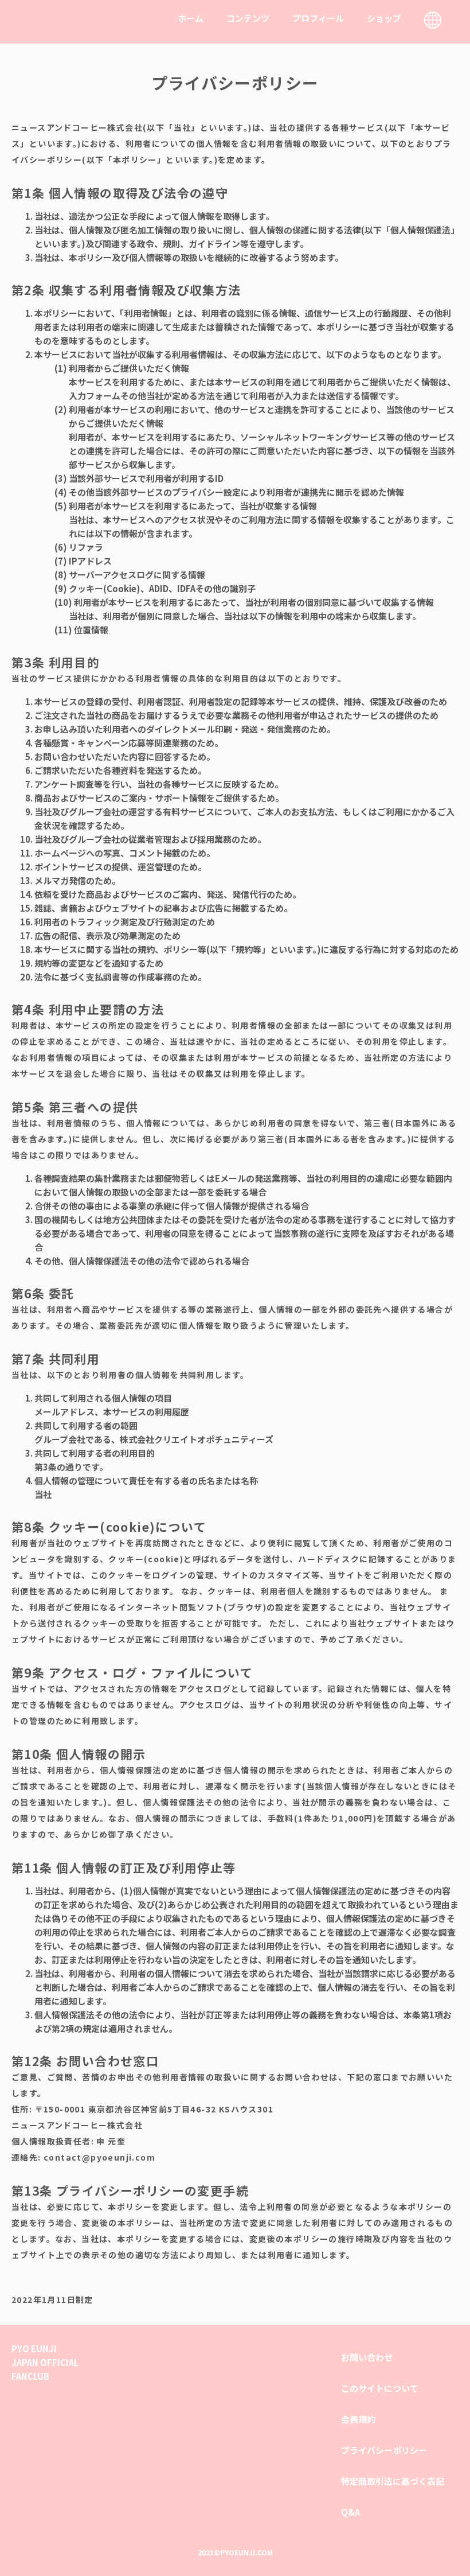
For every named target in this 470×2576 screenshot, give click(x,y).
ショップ (384, 18)
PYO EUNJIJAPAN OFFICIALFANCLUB (45, 2362)
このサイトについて (380, 2388)
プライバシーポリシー (384, 2450)
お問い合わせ (367, 2357)
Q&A (350, 2512)
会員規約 (358, 2419)
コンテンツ (248, 18)
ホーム (191, 18)
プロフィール (318, 18)
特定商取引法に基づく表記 (393, 2481)
